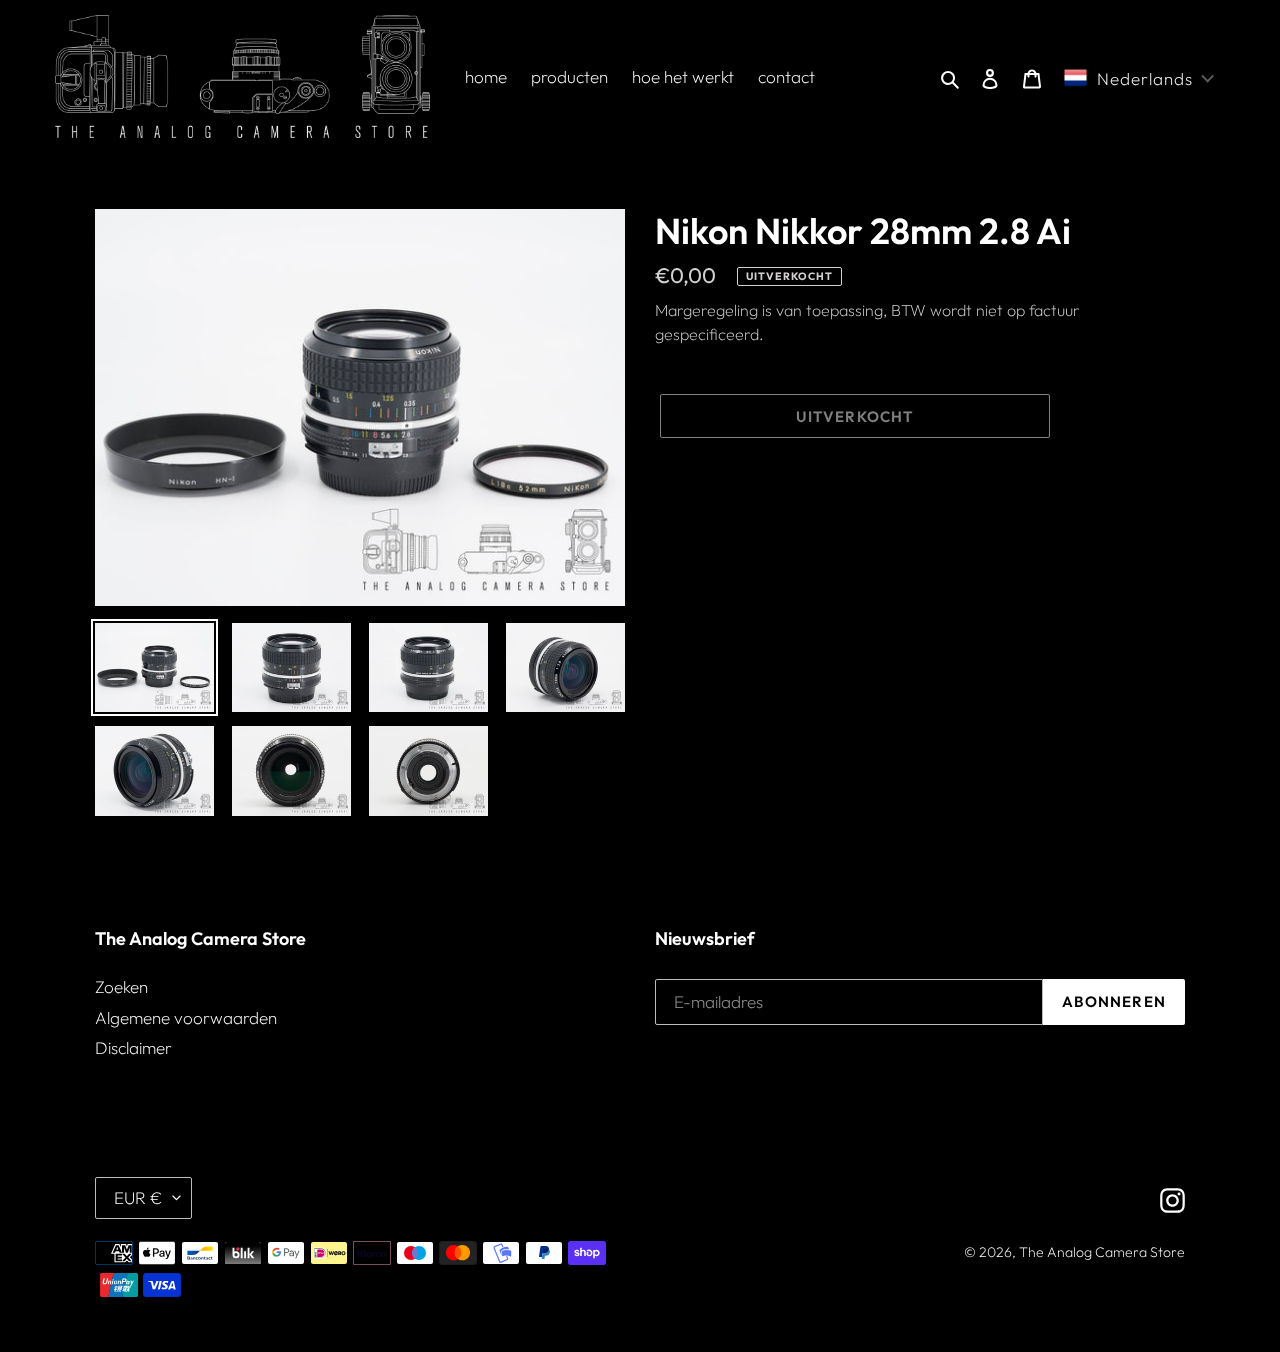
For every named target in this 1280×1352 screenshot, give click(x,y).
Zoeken (121, 986)
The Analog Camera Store (1102, 1252)
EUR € (138, 1197)
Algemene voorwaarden (186, 1017)
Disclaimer (133, 1047)
